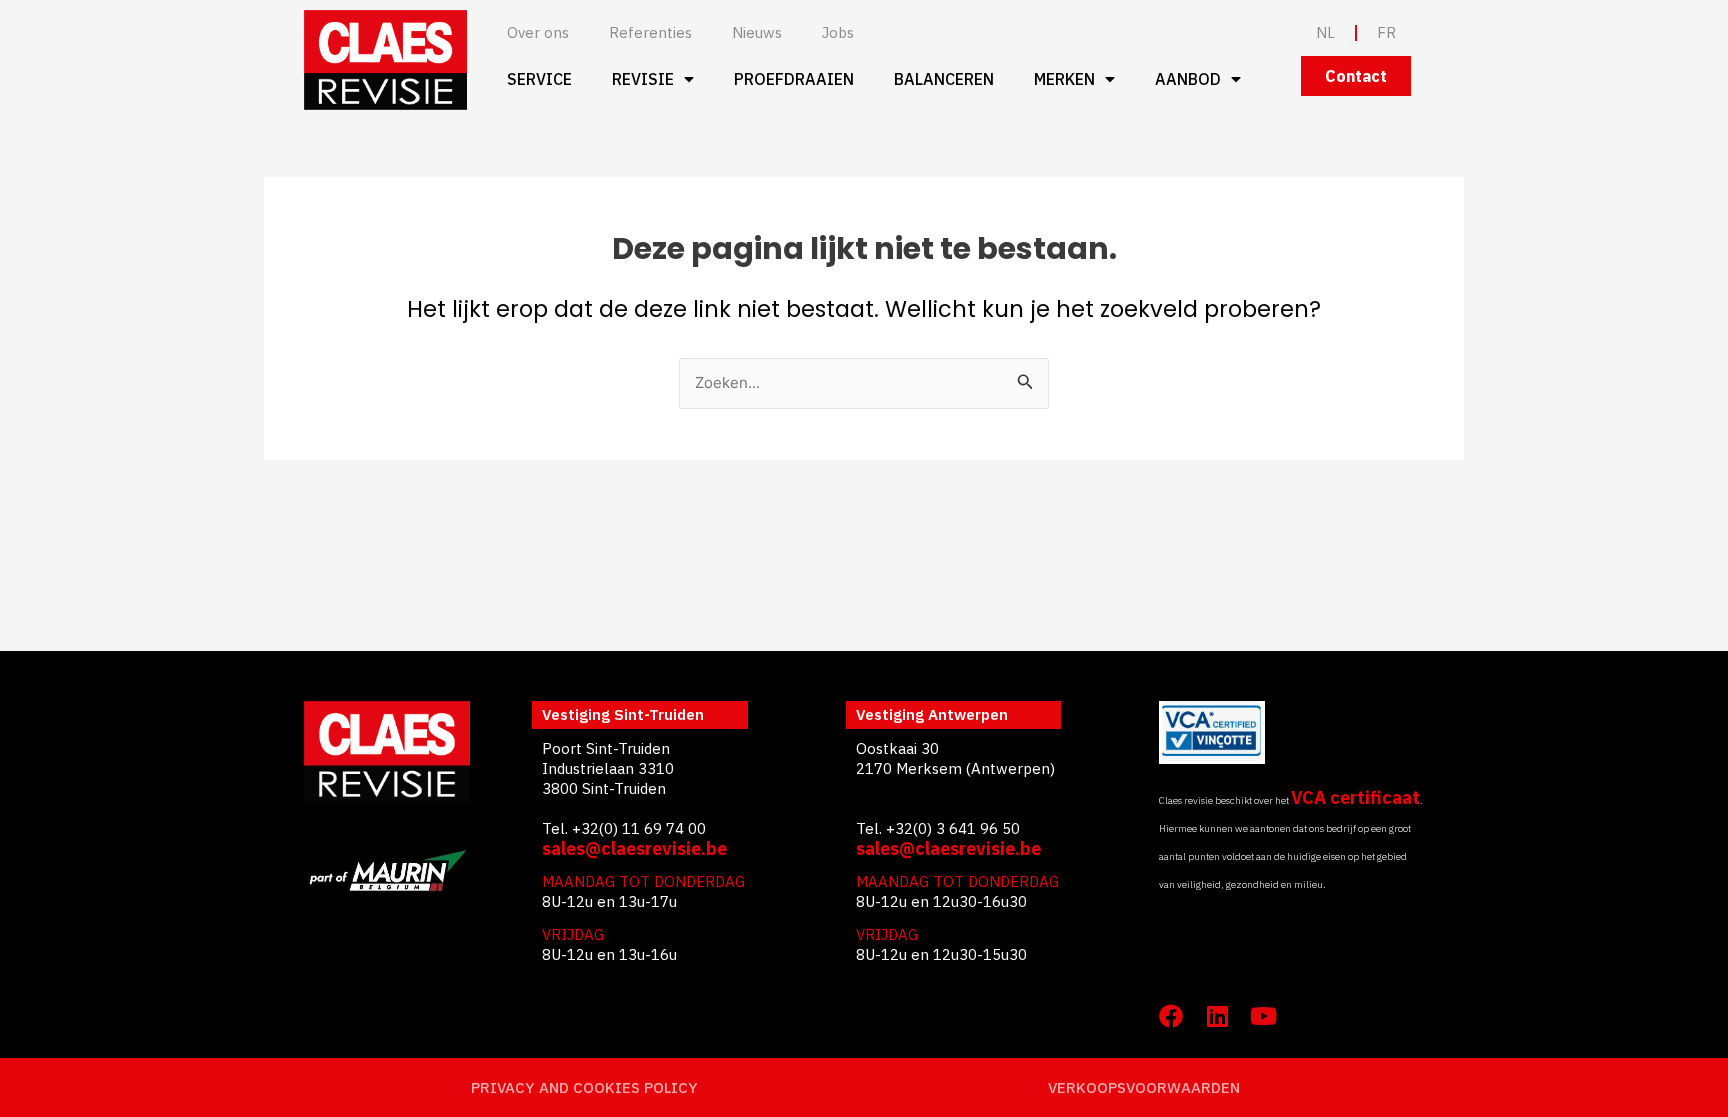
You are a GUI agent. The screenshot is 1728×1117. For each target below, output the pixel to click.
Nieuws (757, 32)
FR (1386, 32)
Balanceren (944, 79)
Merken (1064, 79)
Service (539, 79)
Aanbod (1188, 79)
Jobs (838, 32)
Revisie (643, 79)
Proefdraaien (794, 79)
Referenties (650, 32)
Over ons (538, 32)
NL (1325, 32)
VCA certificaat (1355, 797)
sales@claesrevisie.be (634, 848)
